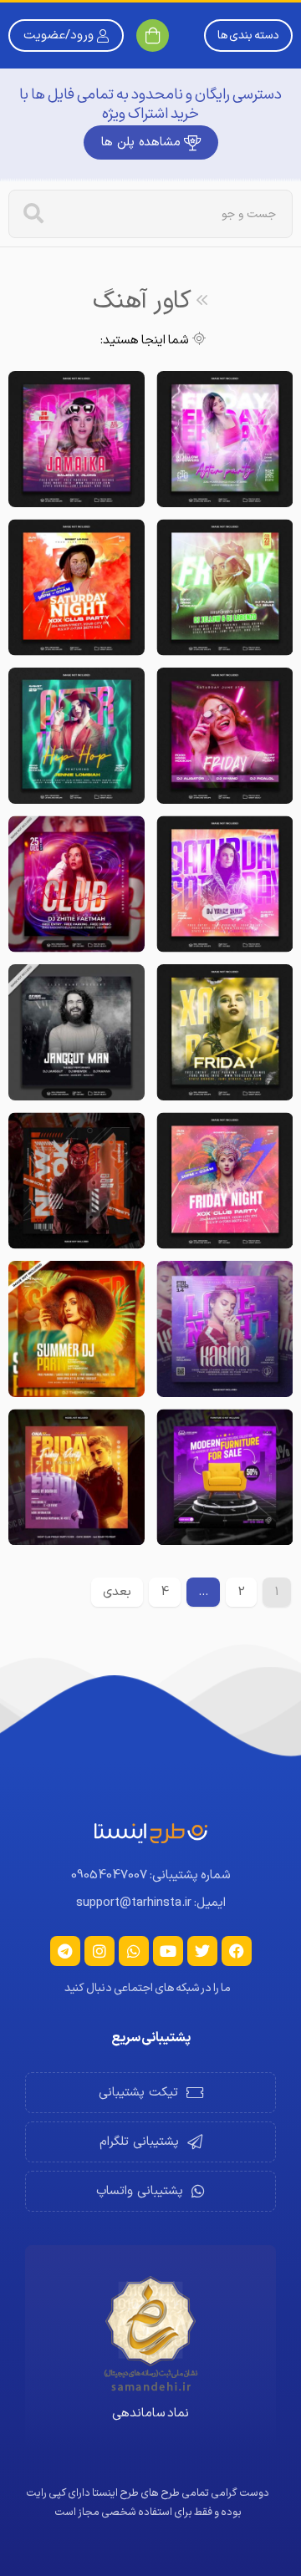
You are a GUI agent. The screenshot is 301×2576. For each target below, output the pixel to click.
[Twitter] (202, 1951)
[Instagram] (99, 1951)
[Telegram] (65, 1951)
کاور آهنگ (142, 301)
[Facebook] (237, 1951)
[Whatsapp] (134, 1951)
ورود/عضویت (59, 36)
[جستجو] (33, 214)
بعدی (117, 1592)
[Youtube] (168, 1951)
